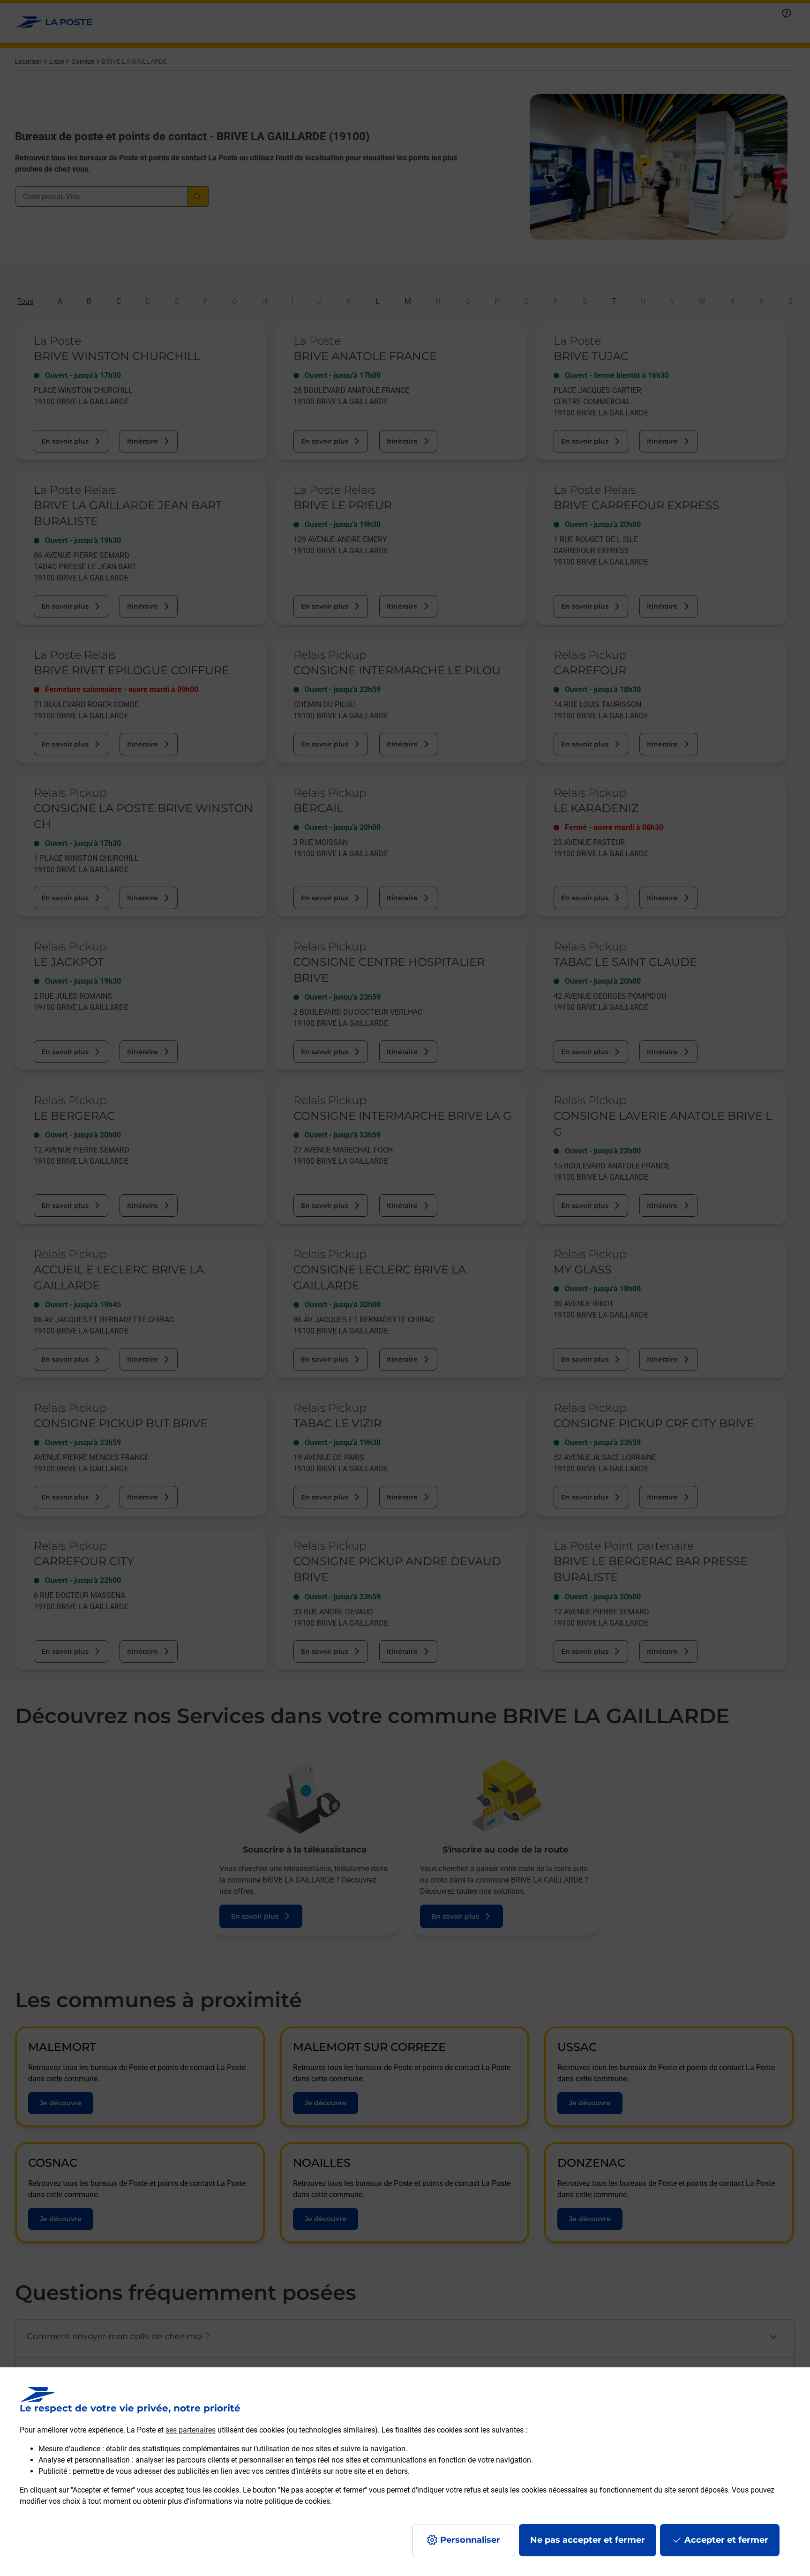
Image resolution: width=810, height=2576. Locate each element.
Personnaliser (470, 2540)
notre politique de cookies (288, 2501)
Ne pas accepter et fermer (588, 2540)
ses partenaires (191, 2430)
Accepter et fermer (726, 2540)
